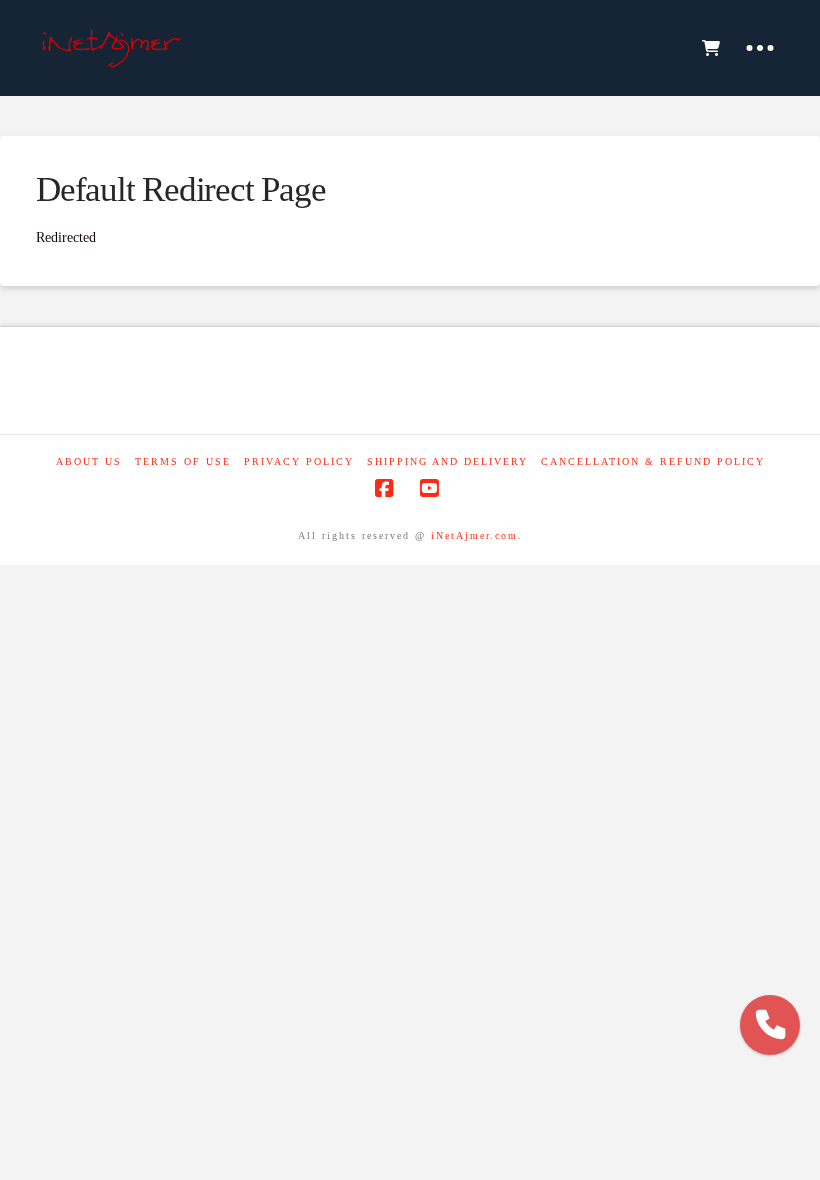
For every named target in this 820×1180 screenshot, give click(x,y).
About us (89, 461)
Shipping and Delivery (447, 461)
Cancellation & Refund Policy (653, 461)
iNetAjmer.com (474, 535)
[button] (710, 48)
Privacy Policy (299, 461)
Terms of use (183, 461)
